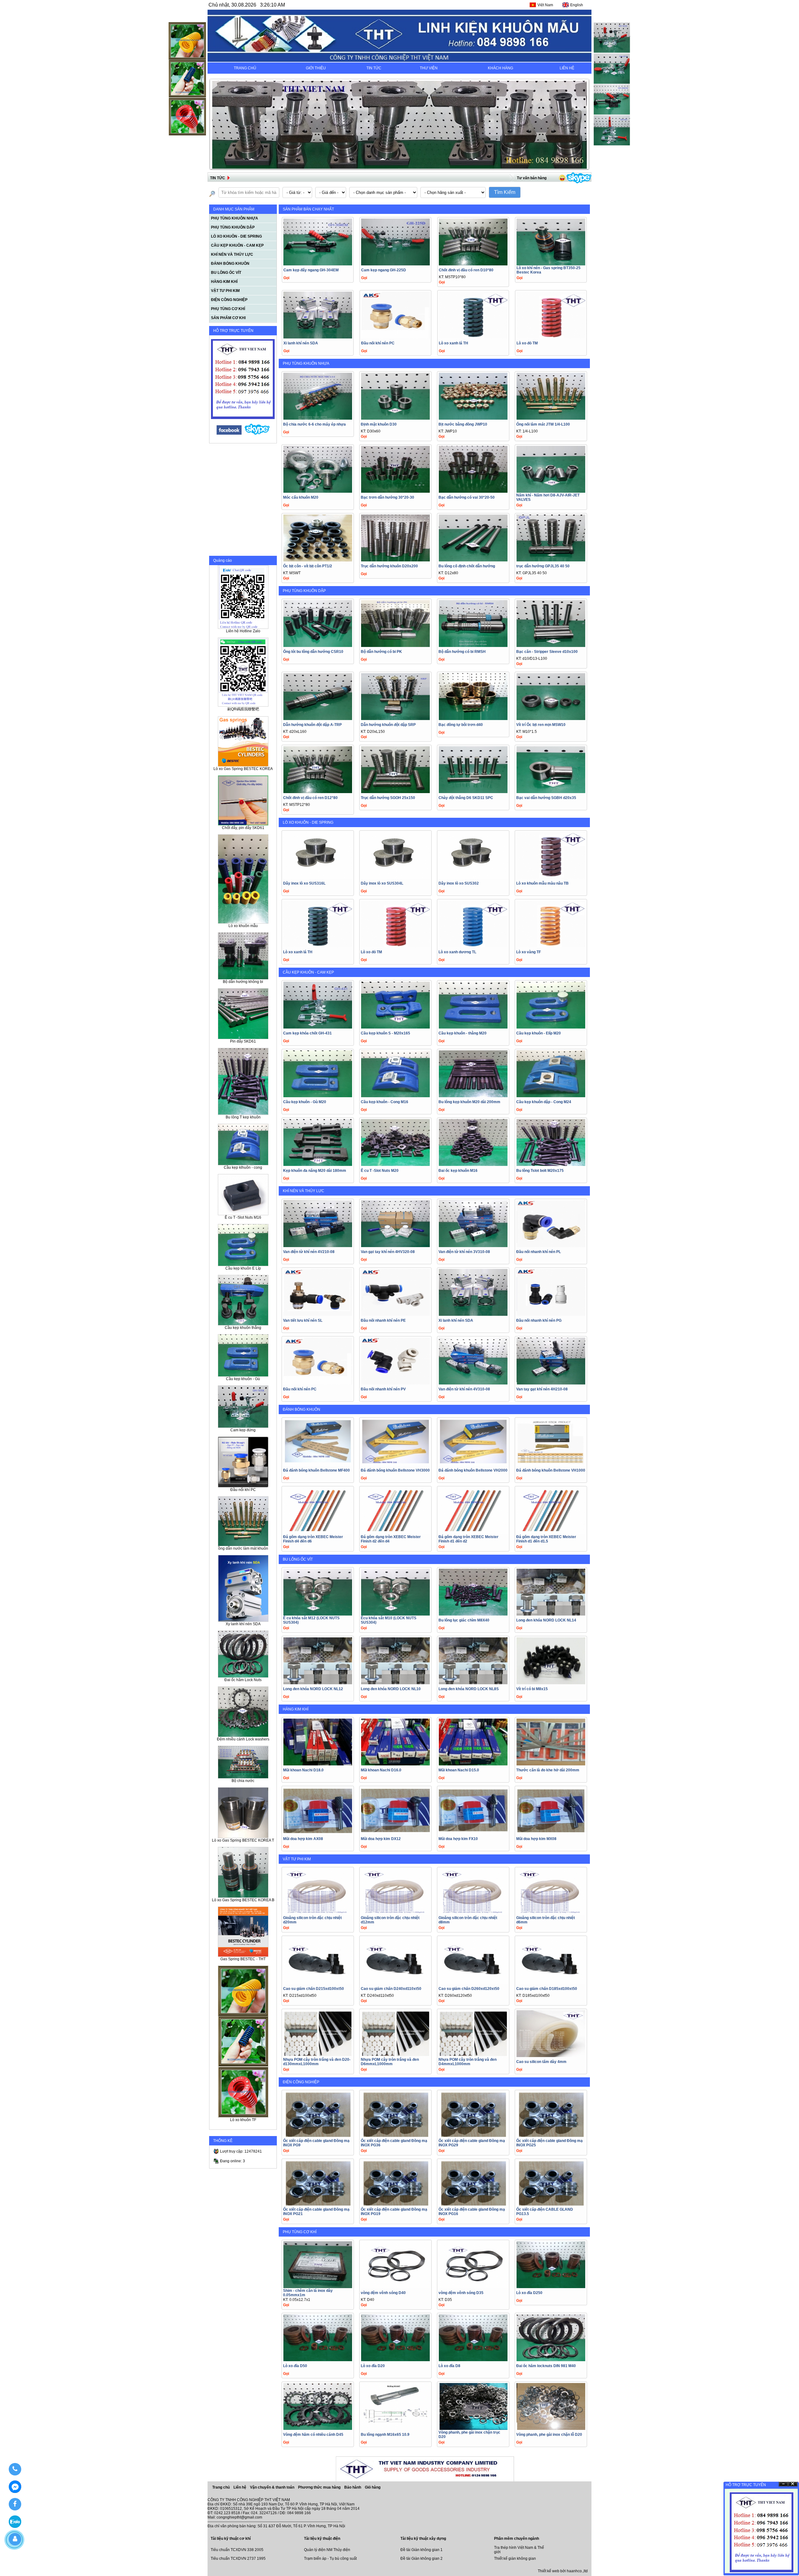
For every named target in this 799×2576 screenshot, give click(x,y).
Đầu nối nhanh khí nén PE (383, 1320)
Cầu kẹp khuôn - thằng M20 (463, 1033)
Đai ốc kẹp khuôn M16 (458, 1171)
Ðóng (793, 2484)
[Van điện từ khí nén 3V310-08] (473, 1245)
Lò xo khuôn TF (243, 2120)
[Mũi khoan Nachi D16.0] (395, 1764)
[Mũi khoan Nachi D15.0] (473, 1764)
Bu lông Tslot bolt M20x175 (540, 1171)
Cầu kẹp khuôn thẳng (243, 1328)
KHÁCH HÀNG (500, 68)
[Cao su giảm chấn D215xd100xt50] (318, 1982)
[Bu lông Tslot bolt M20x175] (551, 1164)
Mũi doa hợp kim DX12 (381, 1839)
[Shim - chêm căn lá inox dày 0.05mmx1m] (318, 2286)
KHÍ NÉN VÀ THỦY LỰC (304, 1191)
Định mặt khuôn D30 (379, 424)
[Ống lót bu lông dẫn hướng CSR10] (318, 645)
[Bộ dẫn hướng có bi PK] (395, 645)
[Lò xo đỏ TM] (551, 337)
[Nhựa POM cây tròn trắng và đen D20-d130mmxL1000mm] (318, 2055)
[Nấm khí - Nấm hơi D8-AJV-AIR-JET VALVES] (551, 491)
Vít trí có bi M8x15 (532, 1689)
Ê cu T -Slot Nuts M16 (243, 1217)
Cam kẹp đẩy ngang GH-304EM (311, 270)
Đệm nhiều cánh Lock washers (243, 1739)
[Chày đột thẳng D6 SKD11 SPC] (473, 791)
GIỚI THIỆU (316, 68)
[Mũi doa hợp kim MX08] (551, 1832)
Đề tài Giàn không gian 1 (422, 2550)
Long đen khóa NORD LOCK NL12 (313, 1689)
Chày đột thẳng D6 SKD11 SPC (466, 798)
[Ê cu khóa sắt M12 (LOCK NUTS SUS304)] (318, 1614)
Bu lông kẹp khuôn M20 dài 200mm (469, 1102)
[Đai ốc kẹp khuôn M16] (473, 1164)
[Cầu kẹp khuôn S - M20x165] (395, 1027)
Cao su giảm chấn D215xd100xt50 (314, 1989)
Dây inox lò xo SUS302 (459, 883)
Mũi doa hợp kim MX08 (536, 1839)
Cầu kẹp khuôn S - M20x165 (385, 1033)
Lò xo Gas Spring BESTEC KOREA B (243, 1900)
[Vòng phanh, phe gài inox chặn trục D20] (473, 2428)
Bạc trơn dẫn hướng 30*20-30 (387, 497)
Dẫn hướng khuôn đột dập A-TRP (312, 725)
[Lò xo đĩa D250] (551, 2286)
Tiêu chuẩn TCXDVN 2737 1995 (238, 2559)
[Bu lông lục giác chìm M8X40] (473, 1614)
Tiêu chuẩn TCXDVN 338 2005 (237, 2550)
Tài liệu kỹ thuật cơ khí (231, 2539)
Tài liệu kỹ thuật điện (322, 2539)
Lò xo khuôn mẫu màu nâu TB (542, 883)
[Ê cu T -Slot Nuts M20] (395, 1164)
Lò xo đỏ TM (527, 343)
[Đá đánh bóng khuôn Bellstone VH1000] (551, 1464)
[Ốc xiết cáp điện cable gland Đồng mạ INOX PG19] (395, 2205)
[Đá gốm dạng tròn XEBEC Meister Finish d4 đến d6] (318, 1533)
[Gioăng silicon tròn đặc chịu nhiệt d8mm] (473, 1914)
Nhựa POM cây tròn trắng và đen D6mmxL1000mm (390, 2062)
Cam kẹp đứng (243, 1430)
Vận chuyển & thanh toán (273, 2487)
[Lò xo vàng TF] (551, 946)
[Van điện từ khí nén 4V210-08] (318, 1245)
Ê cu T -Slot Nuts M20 (380, 1171)
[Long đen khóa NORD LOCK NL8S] (473, 1683)
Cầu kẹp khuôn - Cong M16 (385, 1102)
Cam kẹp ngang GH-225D (384, 270)
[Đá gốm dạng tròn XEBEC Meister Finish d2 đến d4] (395, 1533)
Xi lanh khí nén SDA (301, 343)
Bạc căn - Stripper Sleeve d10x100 (547, 652)
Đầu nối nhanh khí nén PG (539, 1320)
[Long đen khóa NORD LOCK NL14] (551, 1614)
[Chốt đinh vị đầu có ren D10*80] (473, 264)
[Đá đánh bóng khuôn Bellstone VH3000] (395, 1464)
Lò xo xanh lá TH (453, 343)
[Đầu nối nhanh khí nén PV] (395, 1383)
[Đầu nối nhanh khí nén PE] (395, 1314)
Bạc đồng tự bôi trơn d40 (461, 725)
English (577, 5)
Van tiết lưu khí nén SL (303, 1320)
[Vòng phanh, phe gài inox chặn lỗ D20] (551, 2428)
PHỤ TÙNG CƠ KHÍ (300, 2232)
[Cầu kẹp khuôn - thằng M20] (473, 1027)
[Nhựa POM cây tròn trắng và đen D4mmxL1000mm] (473, 2055)
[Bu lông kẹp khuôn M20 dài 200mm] (473, 1096)
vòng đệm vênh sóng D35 (461, 2293)
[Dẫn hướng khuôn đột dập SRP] (395, 718)
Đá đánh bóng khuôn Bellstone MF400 (316, 1470)
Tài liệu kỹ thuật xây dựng (423, 2539)
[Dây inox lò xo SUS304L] (395, 877)
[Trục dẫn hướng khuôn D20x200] (395, 560)
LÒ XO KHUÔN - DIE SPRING (308, 822)
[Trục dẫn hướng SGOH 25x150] (395, 791)
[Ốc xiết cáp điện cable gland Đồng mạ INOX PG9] (318, 2137)
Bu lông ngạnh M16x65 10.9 (385, 2435)
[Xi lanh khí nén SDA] (318, 337)
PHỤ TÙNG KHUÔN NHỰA (306, 363)
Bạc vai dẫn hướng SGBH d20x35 (546, 798)
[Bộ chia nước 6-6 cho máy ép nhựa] (318, 418)
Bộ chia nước (243, 1781)
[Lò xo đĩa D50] (318, 2359)
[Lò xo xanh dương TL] (473, 946)
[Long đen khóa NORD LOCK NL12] (318, 1683)
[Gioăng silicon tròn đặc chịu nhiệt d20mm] (318, 1914)
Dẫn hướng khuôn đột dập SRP (388, 725)
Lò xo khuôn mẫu (243, 926)
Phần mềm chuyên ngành (517, 2539)
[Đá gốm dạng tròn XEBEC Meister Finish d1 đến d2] (473, 1533)
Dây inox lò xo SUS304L (382, 883)
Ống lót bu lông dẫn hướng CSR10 (313, 652)
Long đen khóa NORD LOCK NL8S (469, 1689)
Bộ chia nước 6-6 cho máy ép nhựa (314, 424)
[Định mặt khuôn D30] (395, 418)
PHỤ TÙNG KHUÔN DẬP (304, 591)
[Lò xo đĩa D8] (473, 2359)
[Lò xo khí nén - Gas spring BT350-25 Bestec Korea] (551, 264)
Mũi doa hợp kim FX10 (458, 1839)
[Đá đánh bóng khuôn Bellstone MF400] (318, 1464)
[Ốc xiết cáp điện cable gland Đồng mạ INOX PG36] (395, 2137)
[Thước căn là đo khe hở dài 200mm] (551, 1764)
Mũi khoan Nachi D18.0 (303, 1770)
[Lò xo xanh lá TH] (473, 337)
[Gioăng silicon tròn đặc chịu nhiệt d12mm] (395, 1914)
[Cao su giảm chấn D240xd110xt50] (395, 1982)
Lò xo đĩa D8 (449, 2366)
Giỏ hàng (373, 2487)
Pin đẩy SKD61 (243, 1041)
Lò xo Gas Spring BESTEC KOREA (243, 769)
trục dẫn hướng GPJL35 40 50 (543, 566)
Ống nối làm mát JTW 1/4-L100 (543, 424)
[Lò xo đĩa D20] (395, 2359)
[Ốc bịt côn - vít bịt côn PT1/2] (318, 560)
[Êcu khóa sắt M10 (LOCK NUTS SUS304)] (395, 1614)
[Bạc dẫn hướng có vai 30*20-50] (473, 491)
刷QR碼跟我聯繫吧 (243, 709)
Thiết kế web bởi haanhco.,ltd (563, 2571)
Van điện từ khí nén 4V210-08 (309, 1252)
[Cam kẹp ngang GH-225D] (395, 264)
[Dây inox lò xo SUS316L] (318, 877)
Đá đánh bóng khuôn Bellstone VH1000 (551, 1470)
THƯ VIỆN (429, 68)
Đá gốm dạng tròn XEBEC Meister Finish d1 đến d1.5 (546, 1539)
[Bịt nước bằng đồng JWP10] (473, 418)
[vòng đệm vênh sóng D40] (395, 2286)
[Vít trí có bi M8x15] (551, 1683)
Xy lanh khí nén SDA (243, 1624)
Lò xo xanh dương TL (457, 952)
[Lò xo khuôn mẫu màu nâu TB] (551, 877)
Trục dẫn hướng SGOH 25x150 (388, 798)
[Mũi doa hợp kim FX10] (473, 1832)
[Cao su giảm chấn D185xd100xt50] (551, 1982)
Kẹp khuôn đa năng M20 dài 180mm (315, 1171)
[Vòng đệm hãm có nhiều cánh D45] (318, 2428)
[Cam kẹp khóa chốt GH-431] (318, 1027)
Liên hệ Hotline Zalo (243, 631)
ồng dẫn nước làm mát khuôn (243, 1548)
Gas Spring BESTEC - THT (243, 1959)
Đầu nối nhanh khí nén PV (383, 1389)
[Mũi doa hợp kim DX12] (395, 1832)
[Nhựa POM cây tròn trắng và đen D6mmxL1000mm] (395, 2055)
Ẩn (783, 2484)
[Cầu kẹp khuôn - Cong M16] (395, 1096)
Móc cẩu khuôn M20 (301, 497)
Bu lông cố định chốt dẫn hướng (467, 566)
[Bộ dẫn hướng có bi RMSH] (473, 645)
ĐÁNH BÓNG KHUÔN (301, 1409)
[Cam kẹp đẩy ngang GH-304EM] (318, 264)
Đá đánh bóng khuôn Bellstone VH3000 (395, 1470)
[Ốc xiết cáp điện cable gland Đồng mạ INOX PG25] (551, 2137)
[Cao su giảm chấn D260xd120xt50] (473, 1982)
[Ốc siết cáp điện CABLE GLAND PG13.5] (551, 2205)
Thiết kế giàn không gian (515, 2559)
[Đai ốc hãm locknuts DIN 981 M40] (551, 2359)
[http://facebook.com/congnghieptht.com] (229, 434)
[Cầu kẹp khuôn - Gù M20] (318, 1096)
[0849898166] (15, 2469)
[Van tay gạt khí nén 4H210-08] (551, 1383)
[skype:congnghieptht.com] (257, 434)
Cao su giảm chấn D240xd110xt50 (391, 1989)
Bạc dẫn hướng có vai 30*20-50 (467, 497)
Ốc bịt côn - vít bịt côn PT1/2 (308, 566)
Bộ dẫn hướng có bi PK (381, 652)
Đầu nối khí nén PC (378, 343)
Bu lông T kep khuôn (243, 1117)
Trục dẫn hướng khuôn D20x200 (389, 566)
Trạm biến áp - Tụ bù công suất (330, 2559)
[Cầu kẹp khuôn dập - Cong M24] (551, 1096)
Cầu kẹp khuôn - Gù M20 (305, 1102)
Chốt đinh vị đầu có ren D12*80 (310, 798)
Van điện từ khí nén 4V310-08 (464, 1389)
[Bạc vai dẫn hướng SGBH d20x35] (551, 791)
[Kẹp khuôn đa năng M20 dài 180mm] (318, 1164)
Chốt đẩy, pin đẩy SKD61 (243, 828)
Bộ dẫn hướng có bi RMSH (462, 652)
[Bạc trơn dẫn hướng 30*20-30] (395, 491)
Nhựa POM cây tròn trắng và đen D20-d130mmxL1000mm (317, 2062)
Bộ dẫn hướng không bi (243, 982)
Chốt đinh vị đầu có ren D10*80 (466, 270)
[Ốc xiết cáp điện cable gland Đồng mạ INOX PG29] (473, 2137)
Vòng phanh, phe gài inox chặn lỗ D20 (549, 2435)
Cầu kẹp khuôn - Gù (243, 1379)
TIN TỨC (374, 68)
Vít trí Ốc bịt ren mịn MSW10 (541, 725)
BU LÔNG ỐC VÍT (298, 1559)
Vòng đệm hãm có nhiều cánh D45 (313, 2435)
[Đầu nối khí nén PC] (395, 337)
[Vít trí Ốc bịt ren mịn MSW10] (551, 718)
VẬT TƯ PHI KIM (297, 1859)
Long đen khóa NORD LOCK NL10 (391, 1689)
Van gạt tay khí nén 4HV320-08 (388, 1252)
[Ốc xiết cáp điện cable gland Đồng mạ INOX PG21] (318, 2205)
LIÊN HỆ (567, 68)
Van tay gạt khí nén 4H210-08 (542, 1389)
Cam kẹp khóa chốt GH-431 (307, 1033)
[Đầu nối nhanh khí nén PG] (551, 1314)
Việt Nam (545, 5)
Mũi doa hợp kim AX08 (303, 1839)
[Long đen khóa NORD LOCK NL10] (395, 1683)
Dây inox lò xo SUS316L (304, 883)
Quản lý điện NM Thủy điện (327, 2550)
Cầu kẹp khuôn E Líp (243, 1268)
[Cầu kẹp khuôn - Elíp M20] (551, 1027)
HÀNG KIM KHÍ (296, 1709)
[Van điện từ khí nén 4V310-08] (473, 1383)
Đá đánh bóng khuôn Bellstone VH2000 (473, 1470)
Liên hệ (240, 2487)
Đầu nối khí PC (243, 1490)
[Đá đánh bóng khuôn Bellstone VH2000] (473, 1464)
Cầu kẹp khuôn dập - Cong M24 (544, 1102)
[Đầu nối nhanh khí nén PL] (551, 1245)
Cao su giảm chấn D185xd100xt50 (547, 1989)
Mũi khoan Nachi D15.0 (459, 1770)
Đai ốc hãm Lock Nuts (243, 1680)
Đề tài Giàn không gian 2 (422, 2559)
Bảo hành (353, 2487)
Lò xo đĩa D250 (529, 2293)
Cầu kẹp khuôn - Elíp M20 (539, 1033)
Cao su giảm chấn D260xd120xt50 (469, 1989)
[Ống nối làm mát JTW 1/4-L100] (551, 418)
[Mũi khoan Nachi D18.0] (318, 1764)
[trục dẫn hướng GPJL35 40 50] (551, 560)
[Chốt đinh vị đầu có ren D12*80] (318, 791)
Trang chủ (221, 2487)
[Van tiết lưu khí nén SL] (318, 1314)
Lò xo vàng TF (529, 952)
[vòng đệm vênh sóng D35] (473, 2286)
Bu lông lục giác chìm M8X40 (464, 1620)
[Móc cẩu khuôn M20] (318, 491)
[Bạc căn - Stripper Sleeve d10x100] (551, 645)
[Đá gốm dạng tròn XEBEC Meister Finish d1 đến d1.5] (551, 1533)
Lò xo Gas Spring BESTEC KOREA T (243, 1840)
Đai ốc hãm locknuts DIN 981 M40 (546, 2366)
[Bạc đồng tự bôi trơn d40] (473, 718)
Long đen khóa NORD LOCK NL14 (546, 1620)
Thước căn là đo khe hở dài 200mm (548, 1770)
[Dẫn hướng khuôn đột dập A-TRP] (318, 718)
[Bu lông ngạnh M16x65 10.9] (395, 2428)
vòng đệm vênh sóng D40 (383, 2293)
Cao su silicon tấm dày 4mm (541, 2062)
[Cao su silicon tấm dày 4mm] (551, 2055)
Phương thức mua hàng (320, 2487)
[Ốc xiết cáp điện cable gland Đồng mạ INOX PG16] (473, 2205)
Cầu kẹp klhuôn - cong (243, 1167)
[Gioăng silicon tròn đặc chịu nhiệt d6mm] (551, 1914)
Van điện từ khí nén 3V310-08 (464, 1252)
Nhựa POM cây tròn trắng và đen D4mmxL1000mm (468, 2062)
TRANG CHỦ (245, 68)
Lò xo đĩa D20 (373, 2366)
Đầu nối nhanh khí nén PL (539, 1252)
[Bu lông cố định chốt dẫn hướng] (473, 560)
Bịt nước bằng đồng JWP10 (463, 424)
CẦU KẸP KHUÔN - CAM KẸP (308, 972)
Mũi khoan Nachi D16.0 (381, 1770)
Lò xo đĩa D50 (295, 2366)
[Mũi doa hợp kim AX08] (318, 1832)
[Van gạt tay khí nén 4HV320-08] (395, 1245)
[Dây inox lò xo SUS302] (473, 877)
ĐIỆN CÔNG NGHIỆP (301, 2082)
